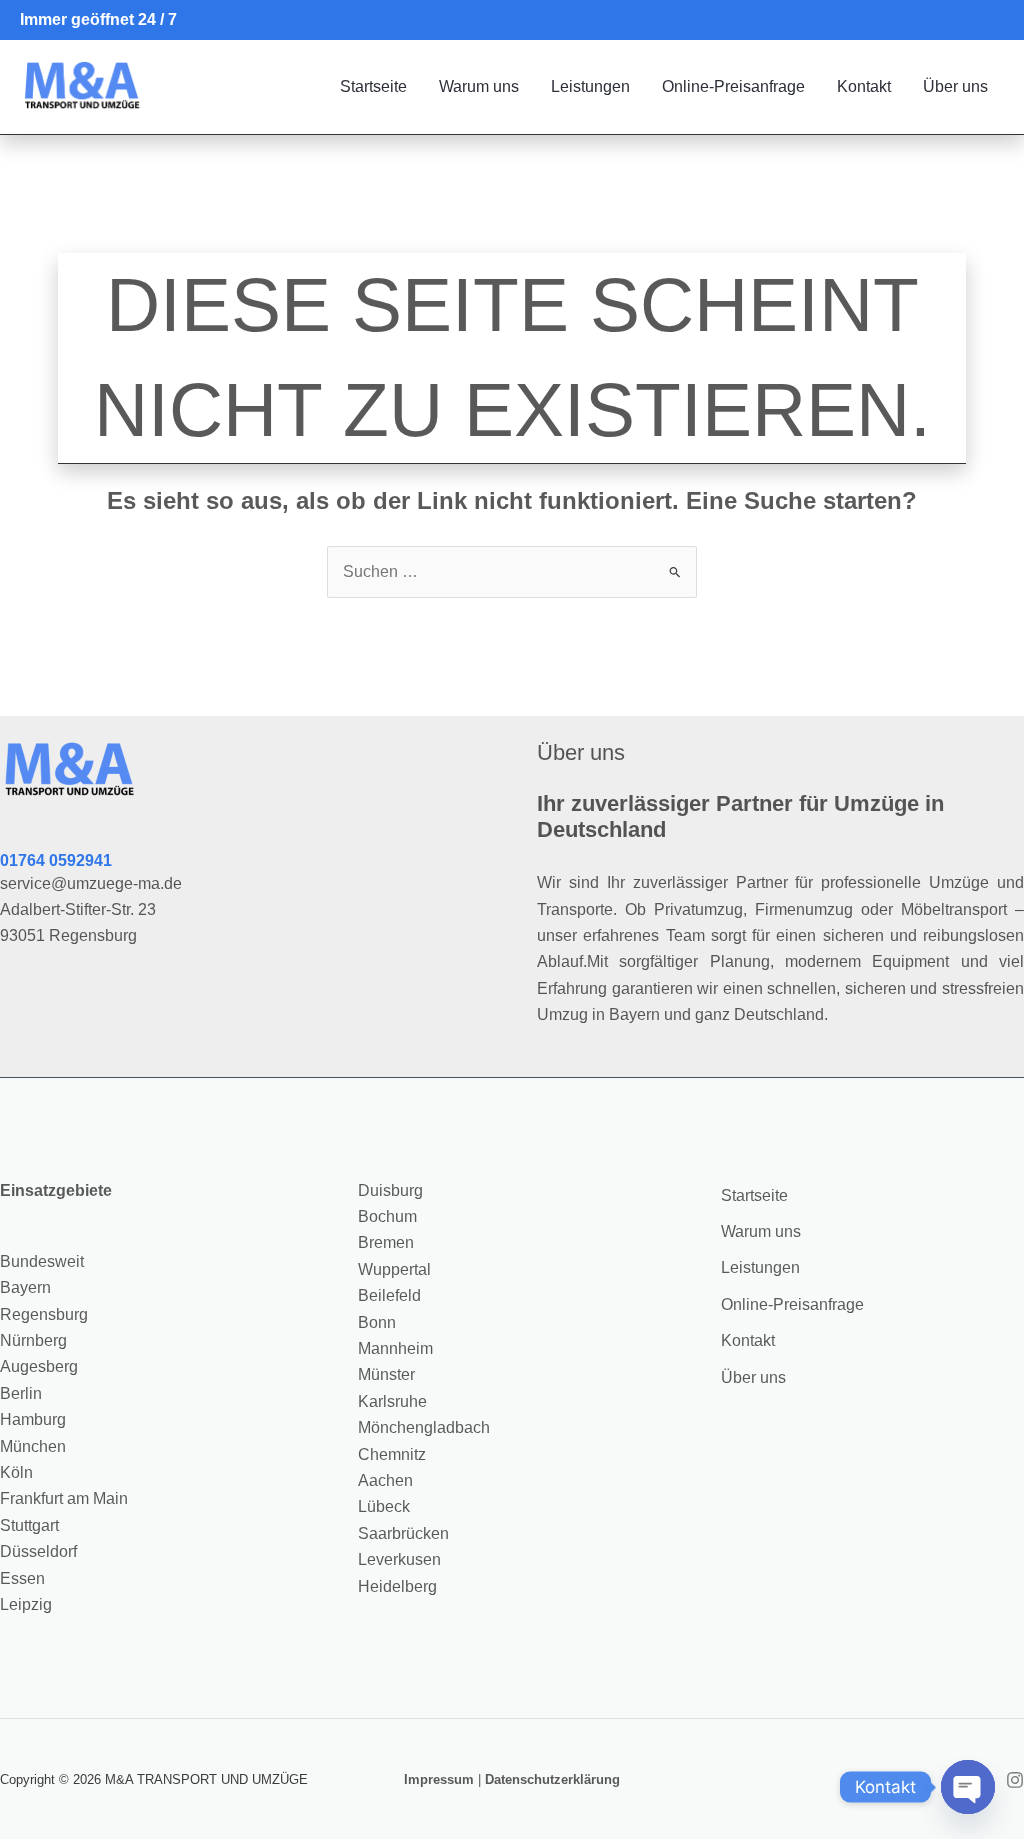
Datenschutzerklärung (552, 1779)
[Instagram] (1015, 1780)
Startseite (373, 86)
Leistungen (590, 86)
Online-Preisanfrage (733, 86)
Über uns (955, 86)
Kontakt (864, 86)
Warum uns (479, 86)
